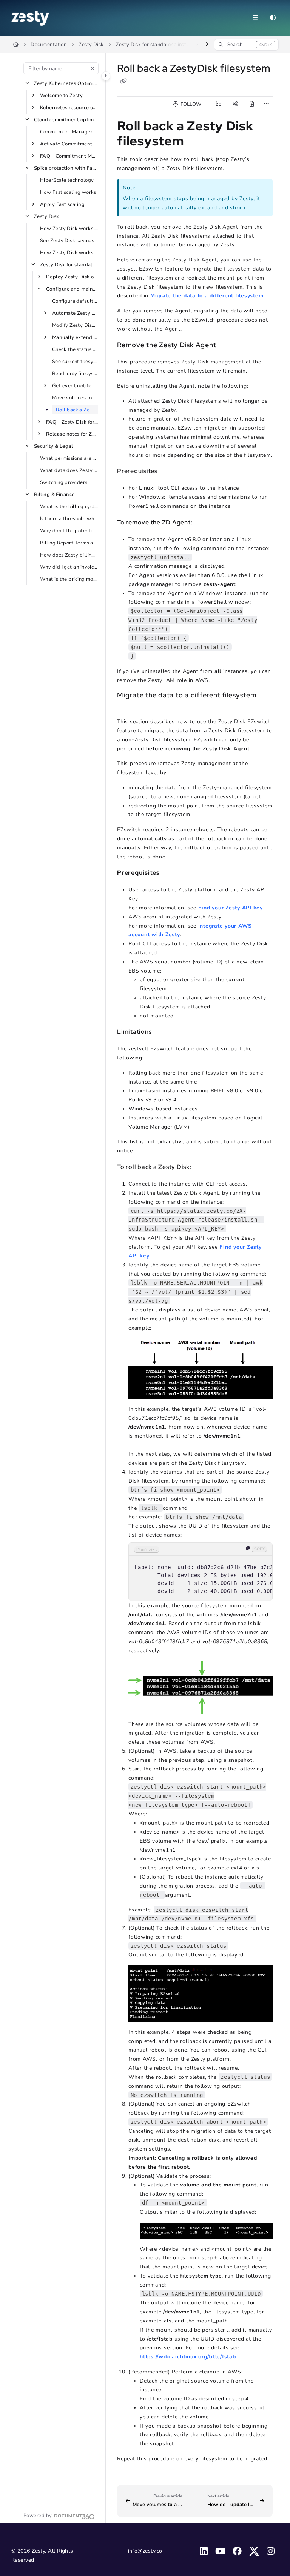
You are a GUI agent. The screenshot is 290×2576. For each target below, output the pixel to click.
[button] (246, 45)
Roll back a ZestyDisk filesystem (77, 410)
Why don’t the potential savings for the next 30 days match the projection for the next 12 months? (69, 531)
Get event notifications (75, 386)
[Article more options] (267, 104)
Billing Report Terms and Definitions (69, 543)
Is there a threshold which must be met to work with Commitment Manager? (69, 519)
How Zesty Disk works (67, 253)
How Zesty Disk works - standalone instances (69, 229)
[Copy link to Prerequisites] (169, 472)
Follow (190, 104)
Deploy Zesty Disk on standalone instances (72, 277)
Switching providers (64, 482)
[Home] (30, 18)
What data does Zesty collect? (69, 470)
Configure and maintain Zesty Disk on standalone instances (72, 289)
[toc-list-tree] (218, 104)
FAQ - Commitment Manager (69, 156)
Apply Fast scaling (62, 204)
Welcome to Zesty (61, 96)
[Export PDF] (251, 104)
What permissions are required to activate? (69, 458)
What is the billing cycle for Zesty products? (69, 507)
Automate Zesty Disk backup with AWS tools (75, 313)
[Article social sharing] (235, 104)
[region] (201, 1572)
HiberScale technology (67, 180)
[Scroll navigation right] (207, 45)
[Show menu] (255, 18)
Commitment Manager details (69, 132)
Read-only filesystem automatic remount (75, 374)
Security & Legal (53, 446)
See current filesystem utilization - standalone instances (75, 362)
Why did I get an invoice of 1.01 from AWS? (69, 567)
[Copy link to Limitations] (163, 1032)
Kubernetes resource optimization (69, 108)
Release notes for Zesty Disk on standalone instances (72, 434)
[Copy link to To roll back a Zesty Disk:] (203, 1167)
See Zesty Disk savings (67, 241)
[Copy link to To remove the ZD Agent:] (204, 523)
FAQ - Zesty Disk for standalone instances (72, 422)
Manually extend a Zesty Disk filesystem (75, 337)
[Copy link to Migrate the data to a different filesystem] (129, 705)
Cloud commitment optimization (66, 120)
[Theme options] (273, 18)
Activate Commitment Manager (69, 144)
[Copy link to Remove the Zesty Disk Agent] (228, 345)
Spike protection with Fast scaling (66, 168)
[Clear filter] (93, 68)
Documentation (49, 45)
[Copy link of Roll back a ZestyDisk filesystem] (123, 81)
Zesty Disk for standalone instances (154, 45)
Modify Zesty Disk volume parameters (75, 325)
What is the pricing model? (69, 579)
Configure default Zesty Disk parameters (75, 301)
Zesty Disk (91, 45)
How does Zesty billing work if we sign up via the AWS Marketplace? (69, 555)
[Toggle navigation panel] (106, 76)
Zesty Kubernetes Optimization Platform (66, 83)
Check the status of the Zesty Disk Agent (75, 349)
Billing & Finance (54, 495)
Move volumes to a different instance (75, 398)
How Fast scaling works (68, 192)
